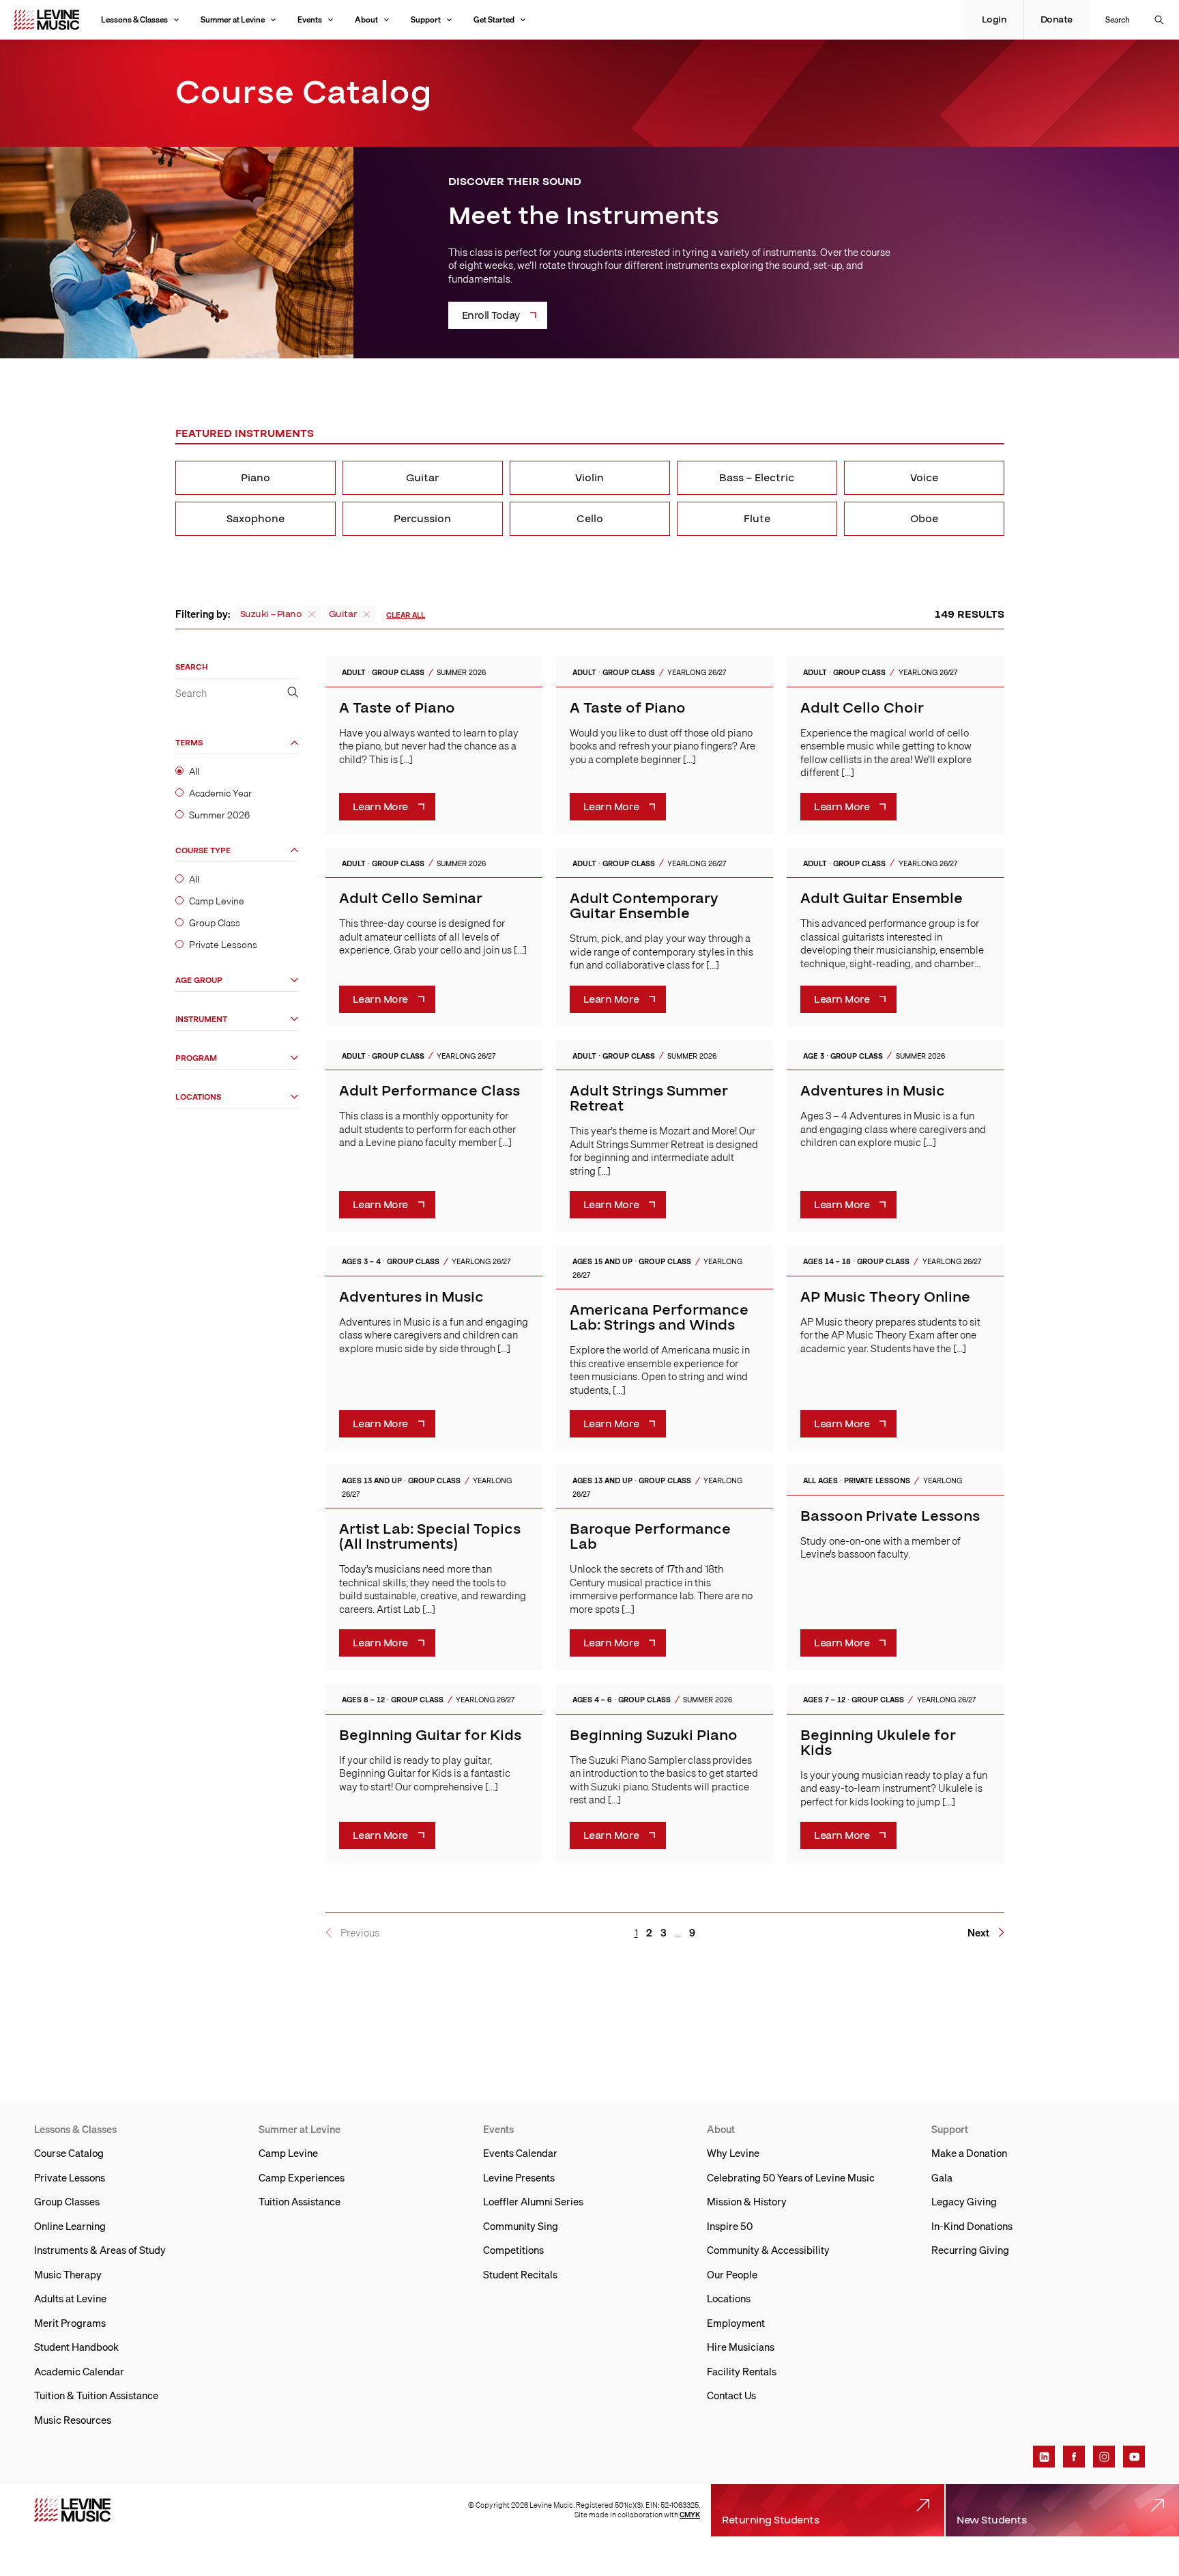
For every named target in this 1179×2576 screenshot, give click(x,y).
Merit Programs (70, 2323)
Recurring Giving (970, 2250)
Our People (732, 2274)
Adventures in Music (873, 1091)
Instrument (201, 1019)
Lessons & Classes (134, 19)
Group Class (215, 924)
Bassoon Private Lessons (890, 1516)
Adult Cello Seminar (411, 899)
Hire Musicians (741, 2347)
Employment (736, 2323)
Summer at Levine (233, 19)
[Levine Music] (72, 2510)
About (366, 19)
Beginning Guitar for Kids (430, 1735)
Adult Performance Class (430, 1091)
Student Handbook (76, 2347)
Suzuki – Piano (271, 614)
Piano (256, 478)
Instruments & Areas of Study (100, 2250)
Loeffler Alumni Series (533, 2201)
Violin (589, 478)
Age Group (199, 981)
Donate (1057, 20)
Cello (590, 519)
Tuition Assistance (300, 2201)
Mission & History (747, 2201)
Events (310, 19)
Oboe (924, 519)
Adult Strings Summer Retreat (649, 1099)
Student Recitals (520, 2274)
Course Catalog (69, 2153)
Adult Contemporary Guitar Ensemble (644, 906)
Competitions (513, 2250)
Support (426, 19)
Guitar (423, 478)
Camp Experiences (302, 2177)
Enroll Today (491, 315)
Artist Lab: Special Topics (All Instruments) (430, 1537)
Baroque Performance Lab (650, 1537)
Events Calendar (520, 2153)
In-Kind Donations (972, 2226)
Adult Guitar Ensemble (882, 899)
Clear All (406, 615)
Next (978, 1933)
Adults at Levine (70, 2298)
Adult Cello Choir (862, 708)
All (194, 772)
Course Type (203, 851)
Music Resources (73, 2420)
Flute (757, 519)
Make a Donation (969, 2153)
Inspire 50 (730, 2226)
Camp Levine (217, 901)
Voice (924, 478)
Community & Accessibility (768, 2250)
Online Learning (70, 2226)
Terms (189, 744)
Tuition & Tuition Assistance (96, 2395)
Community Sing (521, 2226)
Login (994, 20)
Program (196, 1058)
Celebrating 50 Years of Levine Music (791, 2177)
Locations (198, 1097)
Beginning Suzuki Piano (654, 1735)
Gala (942, 2177)
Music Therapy (68, 2274)
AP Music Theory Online (885, 1297)
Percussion (422, 519)
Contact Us (731, 2395)
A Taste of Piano (397, 708)
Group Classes (67, 2201)
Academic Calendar (79, 2371)
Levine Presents (519, 2177)
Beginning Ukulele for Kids (878, 1743)
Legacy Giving (964, 2201)
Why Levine (733, 2153)
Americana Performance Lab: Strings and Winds (659, 1318)
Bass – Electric (757, 478)
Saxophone (256, 519)
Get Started (494, 19)
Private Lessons (223, 945)
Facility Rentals (742, 2371)
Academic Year (220, 794)
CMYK (690, 2515)
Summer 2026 (219, 816)
